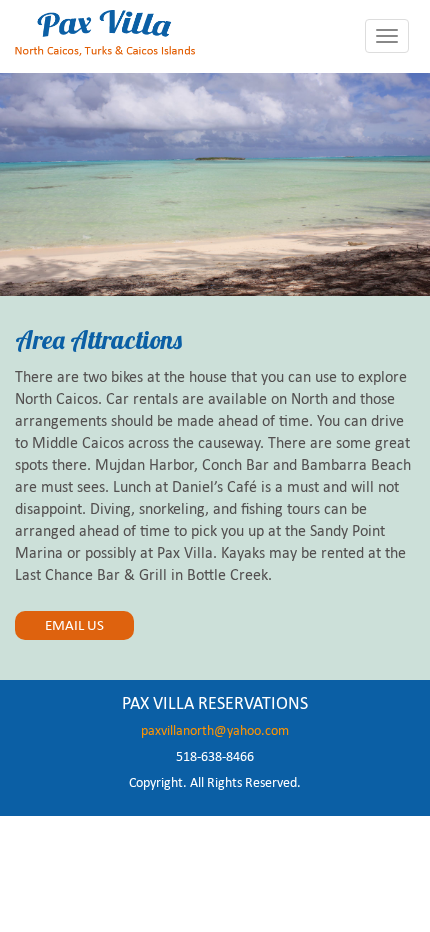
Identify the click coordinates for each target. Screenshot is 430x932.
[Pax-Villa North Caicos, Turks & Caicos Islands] (105, 31)
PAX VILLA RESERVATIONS (215, 703)
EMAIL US (74, 625)
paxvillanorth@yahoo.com (215, 730)
